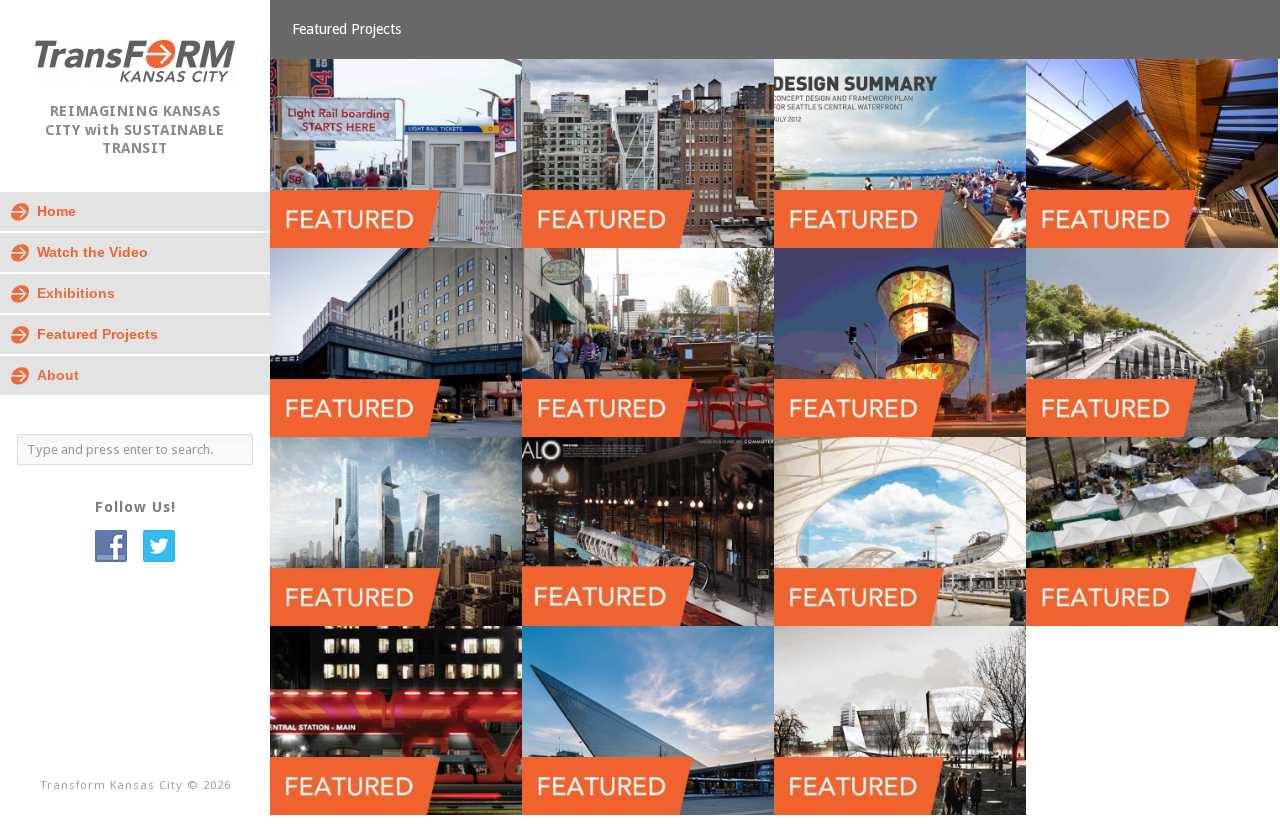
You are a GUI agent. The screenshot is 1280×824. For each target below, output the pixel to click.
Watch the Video (92, 252)
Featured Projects (97, 334)
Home (56, 211)
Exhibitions (76, 293)
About (58, 375)
